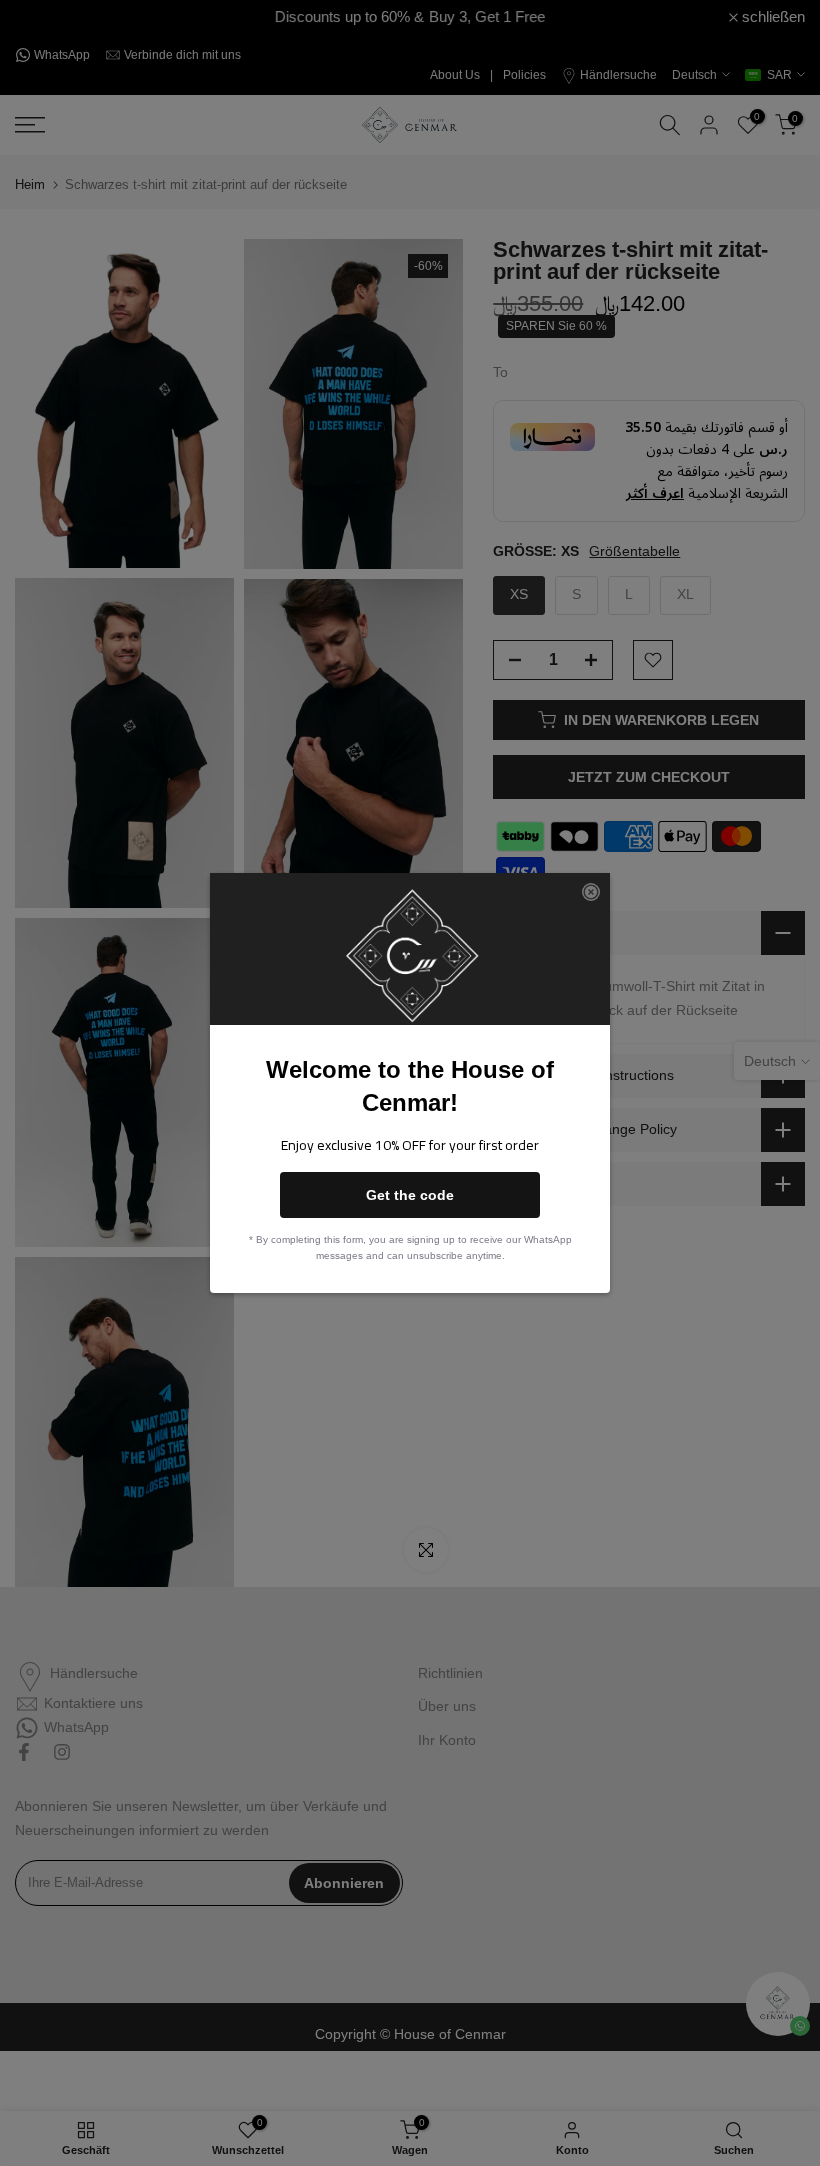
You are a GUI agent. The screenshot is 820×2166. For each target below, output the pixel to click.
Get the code (410, 1195)
